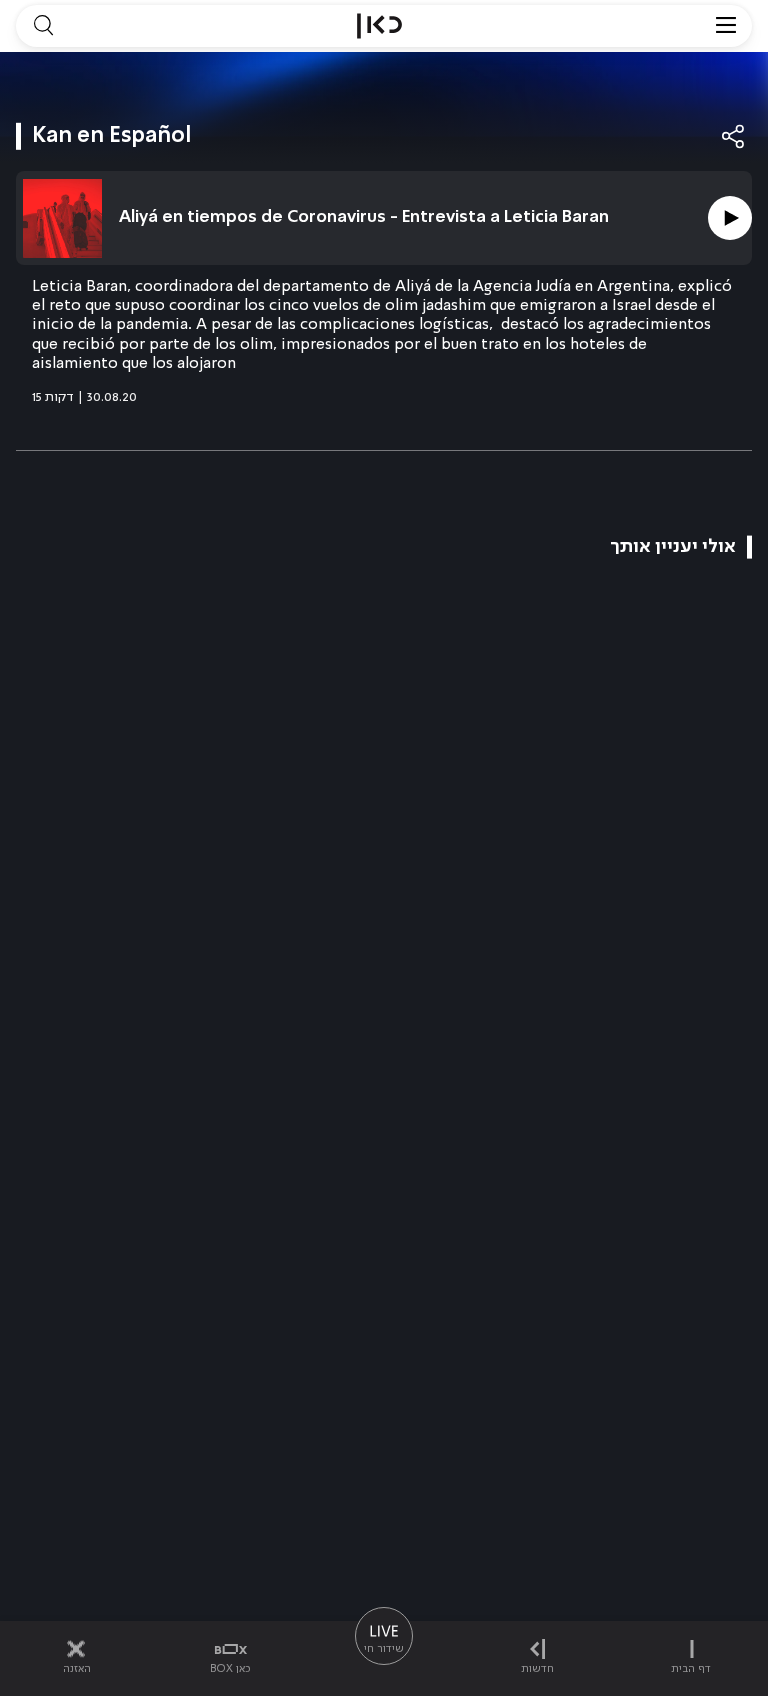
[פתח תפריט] (726, 26)
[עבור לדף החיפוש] (43, 26)
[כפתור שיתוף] (734, 136)
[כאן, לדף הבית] (379, 26)
